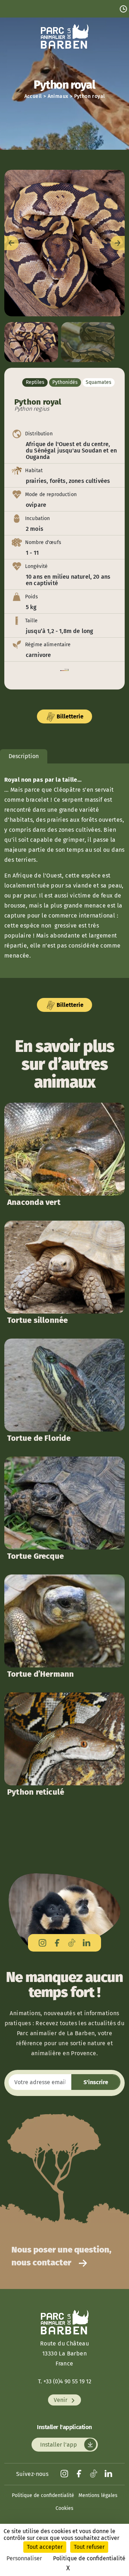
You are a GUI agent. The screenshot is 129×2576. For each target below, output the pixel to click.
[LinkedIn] (87, 1943)
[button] (64, 243)
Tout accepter (45, 2547)
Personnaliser (24, 2558)
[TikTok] (72, 1943)
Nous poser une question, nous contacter (61, 2256)
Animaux (58, 96)
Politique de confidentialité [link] (89, 2558)
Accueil (33, 96)
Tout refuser (89, 2547)
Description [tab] (24, 756)
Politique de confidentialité (43, 2495)
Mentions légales (98, 2495)
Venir (61, 2400)
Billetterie (69, 716)
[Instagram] (42, 1943)
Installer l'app (59, 2445)
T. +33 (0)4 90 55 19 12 (65, 2381)
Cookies (64, 2508)
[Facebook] (57, 1943)
